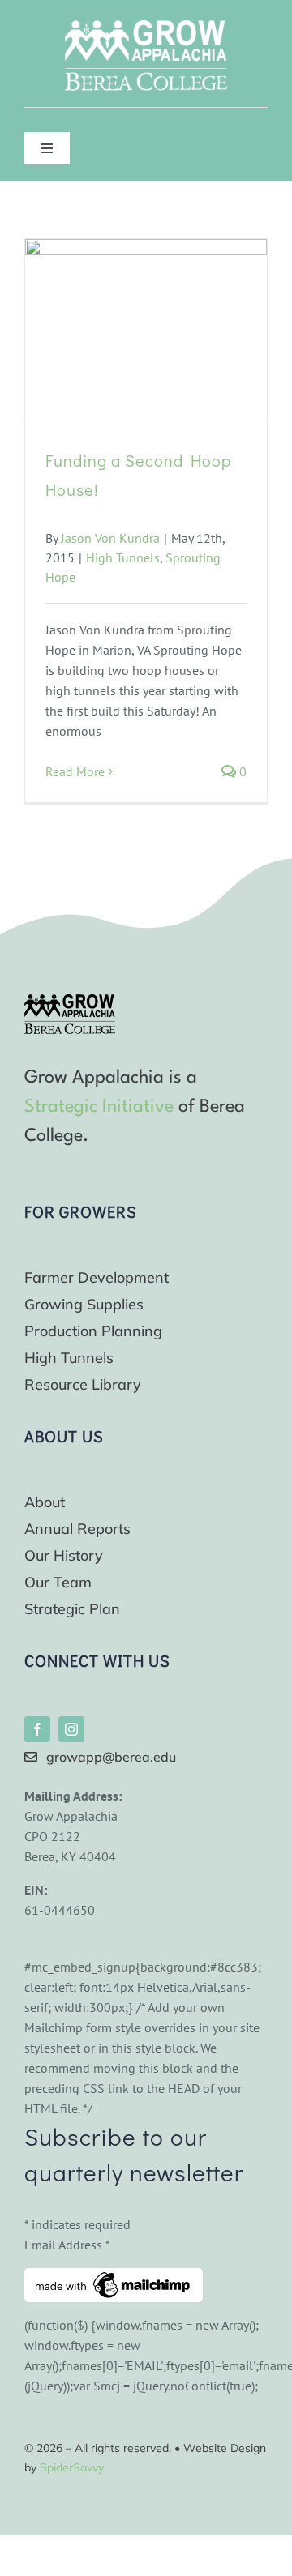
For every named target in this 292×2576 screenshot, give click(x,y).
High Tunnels (123, 557)
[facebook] (37, 1729)
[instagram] (71, 1729)
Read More (75, 771)
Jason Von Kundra (110, 538)
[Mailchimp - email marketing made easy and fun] (114, 2278)
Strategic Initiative (99, 1107)
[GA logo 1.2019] (70, 1001)
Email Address (67, 2245)
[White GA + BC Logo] (146, 27)
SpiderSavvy (72, 2467)
